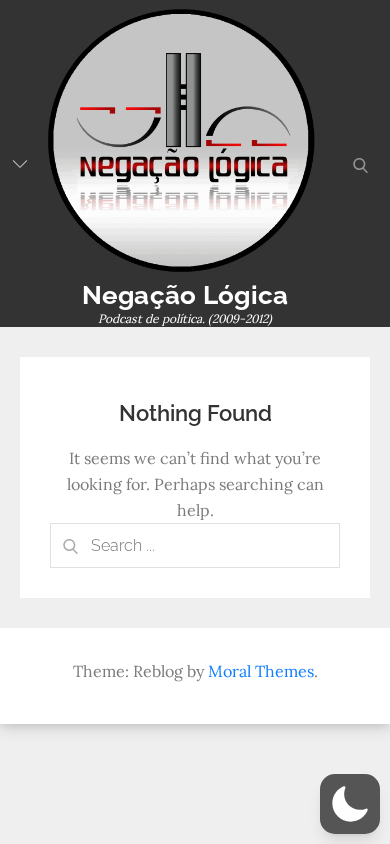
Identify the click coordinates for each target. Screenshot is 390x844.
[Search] (70, 545)
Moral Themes (261, 671)
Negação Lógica (185, 295)
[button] (350, 804)
